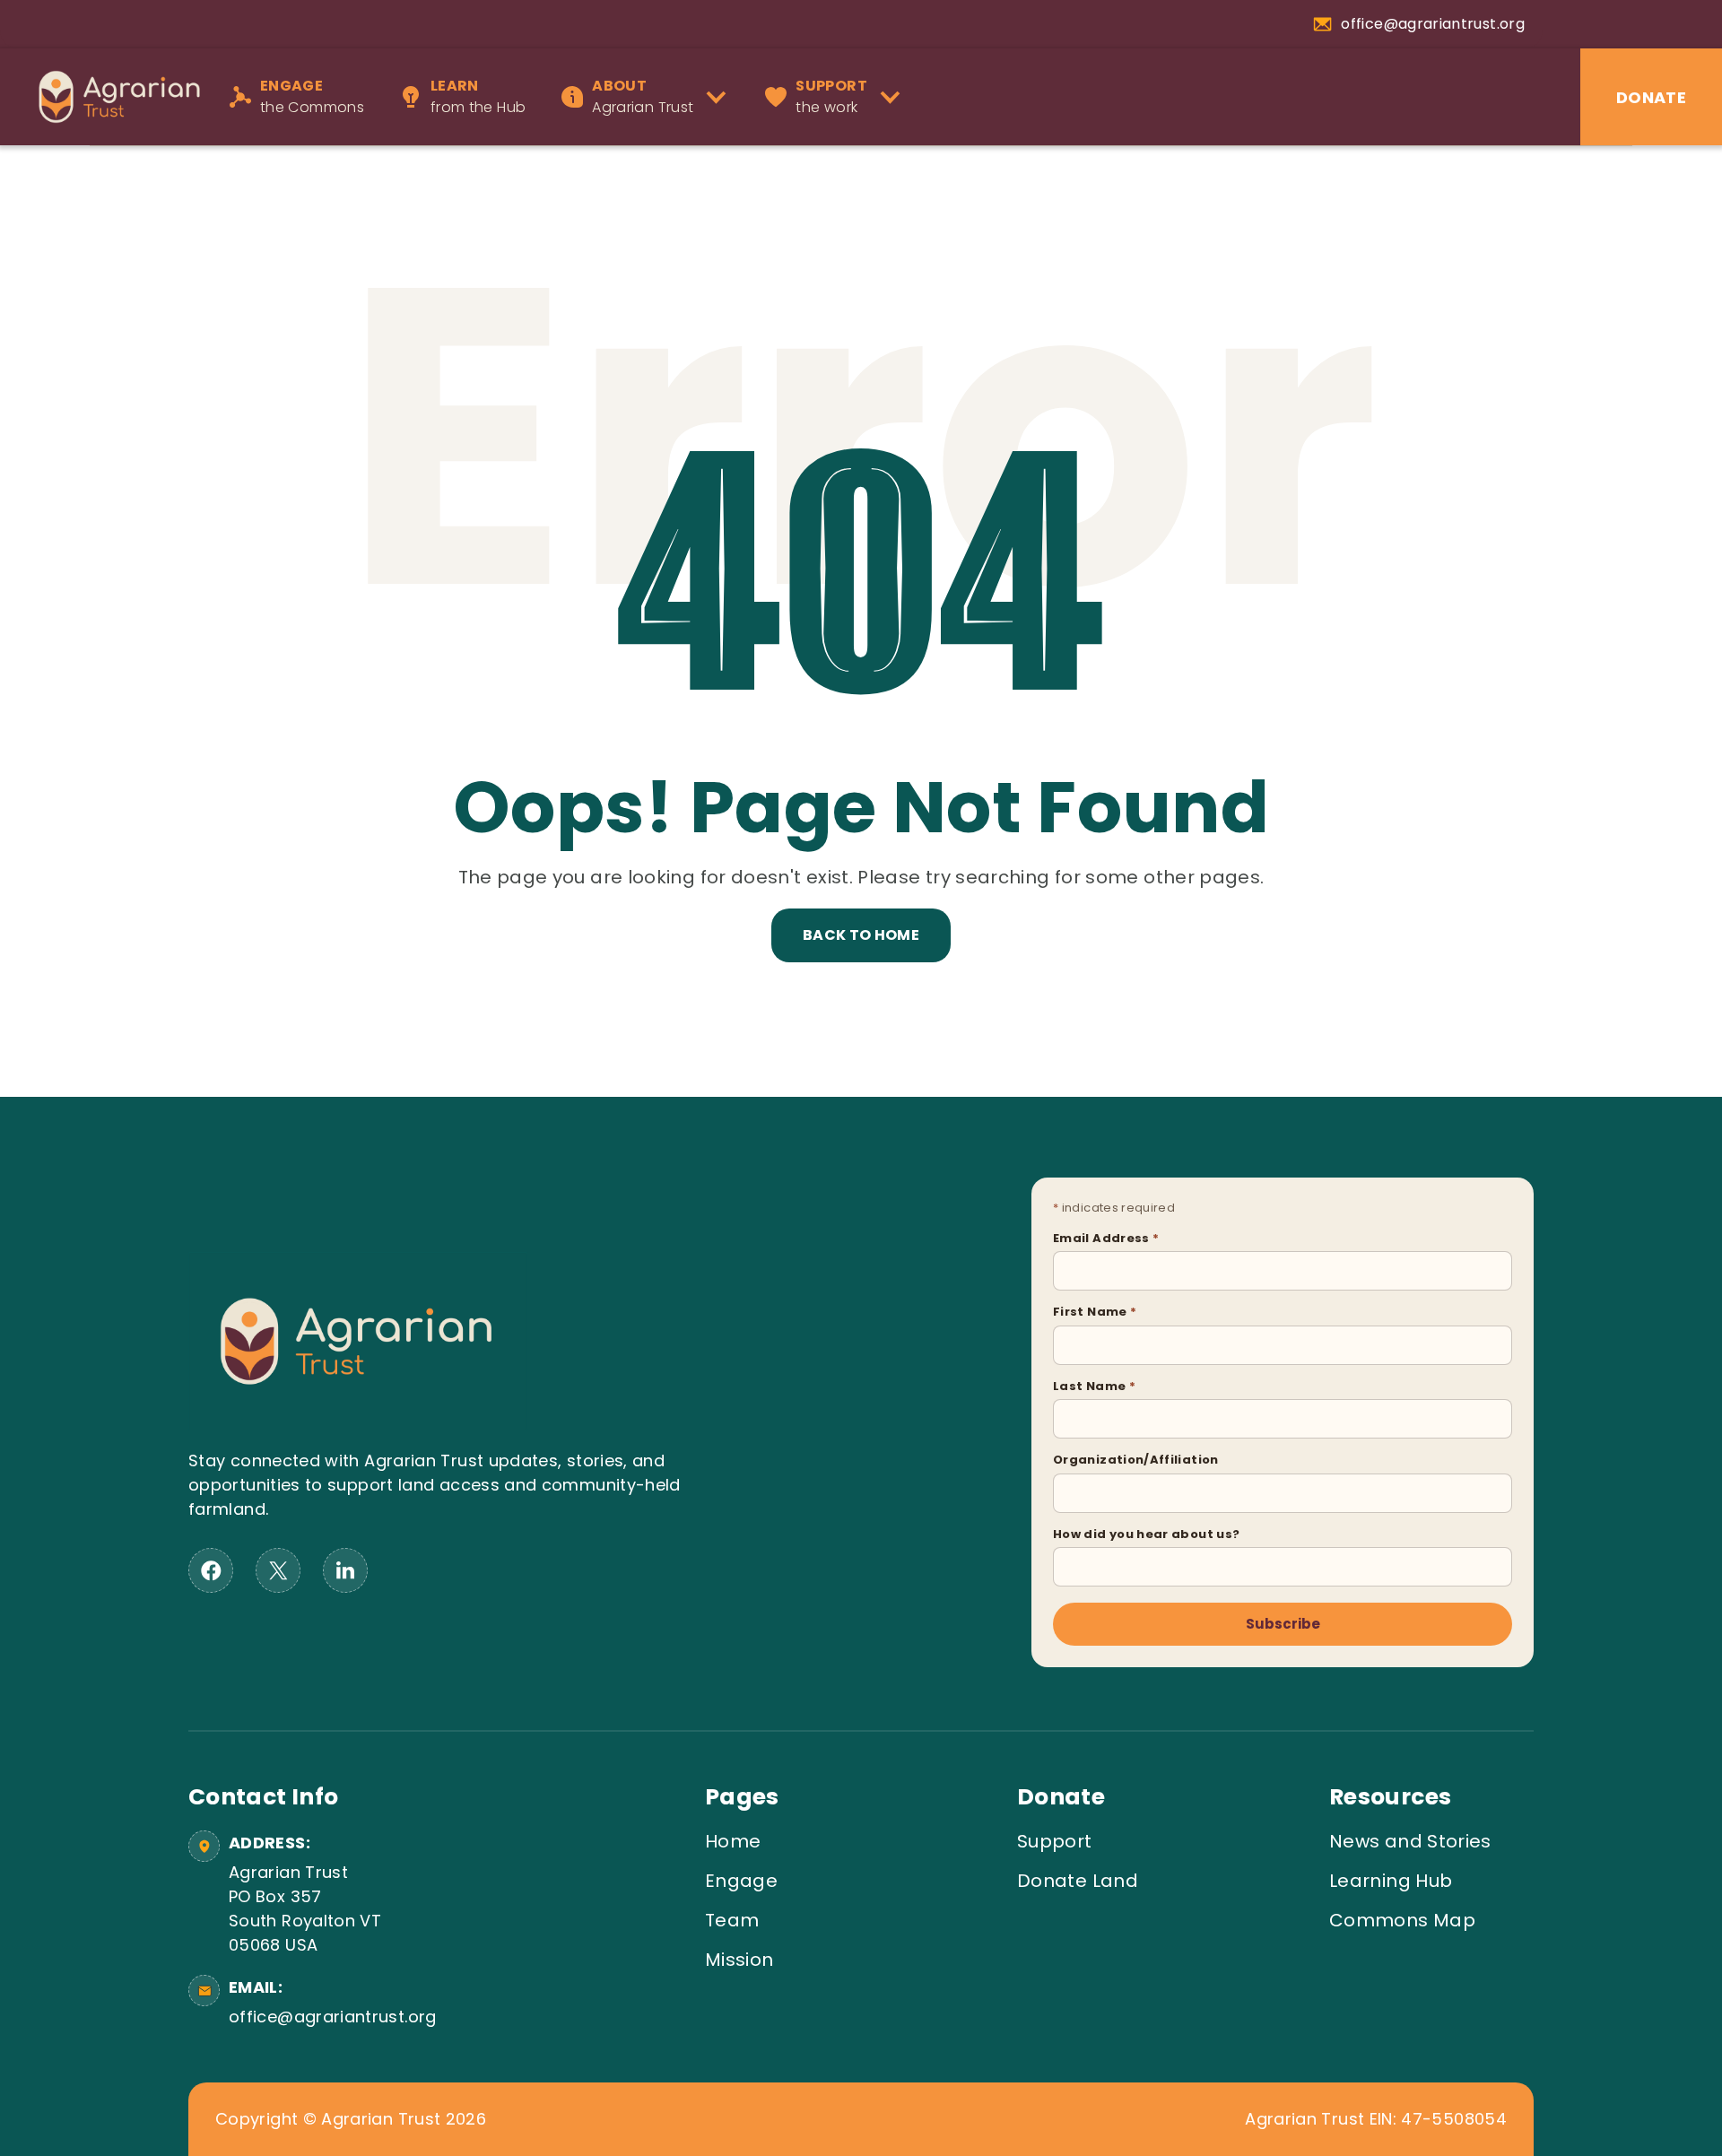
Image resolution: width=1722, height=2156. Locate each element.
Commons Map (1402, 1920)
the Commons (312, 96)
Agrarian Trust (643, 96)
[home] (110, 96)
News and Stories (1410, 1841)
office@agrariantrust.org (330, 2017)
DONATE (1651, 97)
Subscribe (1283, 1624)
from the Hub (478, 96)
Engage (741, 1881)
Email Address (1106, 1238)
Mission (739, 1960)
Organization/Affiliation (1136, 1460)
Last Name (1094, 1386)
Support (1055, 1841)
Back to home (861, 935)
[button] (650, 97)
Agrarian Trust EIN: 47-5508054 (1376, 2119)
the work (831, 96)
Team (732, 1920)
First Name (1095, 1312)
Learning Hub (1391, 1881)
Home (733, 1841)
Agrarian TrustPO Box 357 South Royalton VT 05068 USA (305, 1908)
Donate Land (1078, 1881)
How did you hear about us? (1146, 1534)
